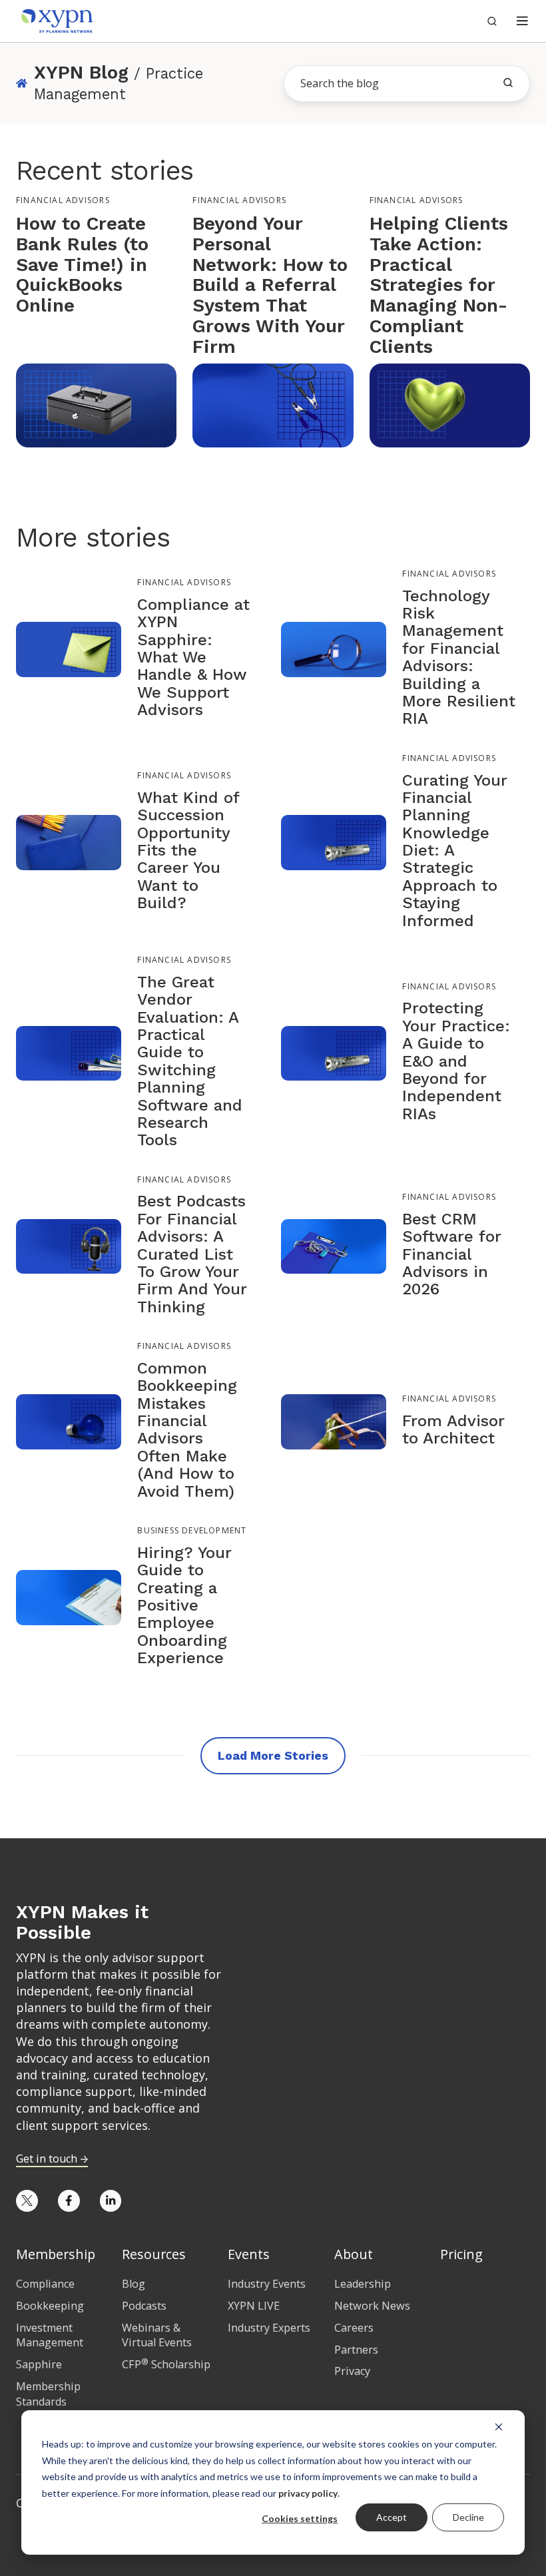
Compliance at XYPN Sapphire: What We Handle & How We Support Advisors (193, 657)
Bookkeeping (50, 2306)
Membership (56, 2254)
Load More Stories (273, 1755)
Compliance (45, 2284)
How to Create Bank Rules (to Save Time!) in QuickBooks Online (82, 264)
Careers (354, 2328)
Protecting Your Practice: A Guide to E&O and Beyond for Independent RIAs (456, 1061)
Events (249, 2254)
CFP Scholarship (166, 2364)
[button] (522, 21)
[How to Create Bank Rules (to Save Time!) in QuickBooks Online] (96, 404)
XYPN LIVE (254, 2306)
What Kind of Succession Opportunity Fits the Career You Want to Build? (188, 850)
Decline (468, 2517)
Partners (356, 2350)
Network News (372, 2306)
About (354, 2254)
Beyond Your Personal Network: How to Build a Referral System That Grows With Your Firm (270, 285)
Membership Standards (48, 2394)
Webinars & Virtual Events (157, 2335)
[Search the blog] (508, 83)
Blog (134, 2284)
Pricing (461, 2254)
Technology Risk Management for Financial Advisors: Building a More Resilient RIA (459, 657)
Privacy (352, 2371)
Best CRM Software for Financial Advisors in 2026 (452, 1254)
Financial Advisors (63, 200)
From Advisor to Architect (453, 1429)
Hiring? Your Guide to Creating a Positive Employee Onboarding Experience (184, 1605)
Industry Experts (269, 2328)
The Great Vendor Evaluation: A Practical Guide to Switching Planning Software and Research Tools (190, 1061)
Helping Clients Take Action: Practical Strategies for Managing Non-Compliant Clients (439, 285)
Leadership (363, 2284)
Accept (392, 2517)
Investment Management (50, 2335)
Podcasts (144, 2306)
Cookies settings (300, 2518)
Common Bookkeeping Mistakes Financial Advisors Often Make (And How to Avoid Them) (187, 1430)
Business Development (192, 1530)
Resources (154, 2254)
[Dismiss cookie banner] (499, 2426)
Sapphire (39, 2364)
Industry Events (267, 2284)
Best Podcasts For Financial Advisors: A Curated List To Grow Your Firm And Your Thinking (192, 1254)
